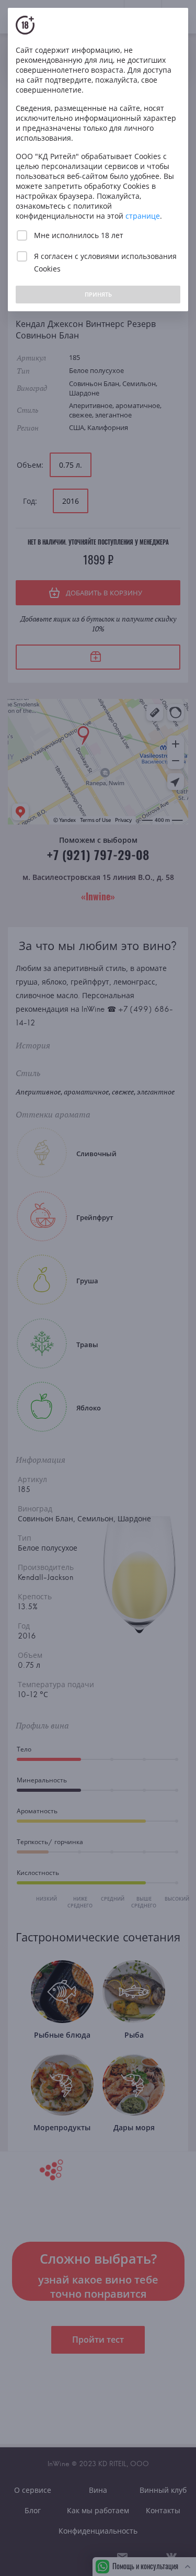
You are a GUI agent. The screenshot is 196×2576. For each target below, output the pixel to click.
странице (143, 216)
